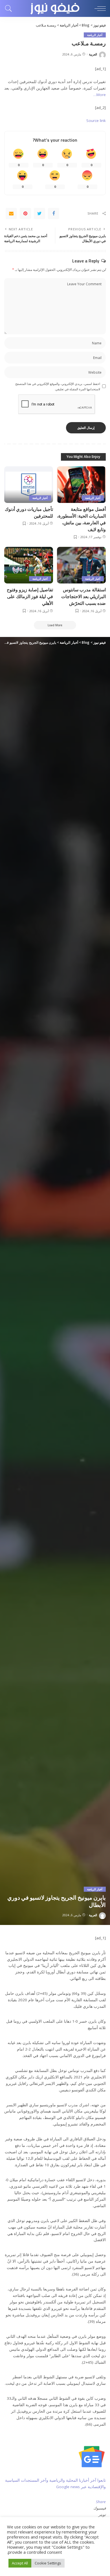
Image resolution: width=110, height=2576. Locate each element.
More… (100, 95)
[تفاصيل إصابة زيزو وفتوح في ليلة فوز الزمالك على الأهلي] (29, 565)
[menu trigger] (99, 8)
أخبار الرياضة (95, 35)
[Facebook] (54, 213)
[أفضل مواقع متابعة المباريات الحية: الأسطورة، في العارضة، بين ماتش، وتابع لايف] (81, 485)
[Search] (10, 8)
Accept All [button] (20, 2563)
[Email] (11, 213)
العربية (93, 54)
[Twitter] (39, 213)
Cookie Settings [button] (48, 2563)
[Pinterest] (25, 213)
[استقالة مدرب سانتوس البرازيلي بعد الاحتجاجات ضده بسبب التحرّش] (81, 565)
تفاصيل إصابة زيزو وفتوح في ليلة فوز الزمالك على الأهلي (30, 596)
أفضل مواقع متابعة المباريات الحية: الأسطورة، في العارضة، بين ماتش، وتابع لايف (81, 519)
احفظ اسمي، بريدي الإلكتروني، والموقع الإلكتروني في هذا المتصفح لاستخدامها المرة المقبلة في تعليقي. (58, 386)
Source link (96, 121)
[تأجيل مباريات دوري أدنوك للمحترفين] (29, 485)
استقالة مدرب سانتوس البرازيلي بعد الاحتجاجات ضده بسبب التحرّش (83, 596)
